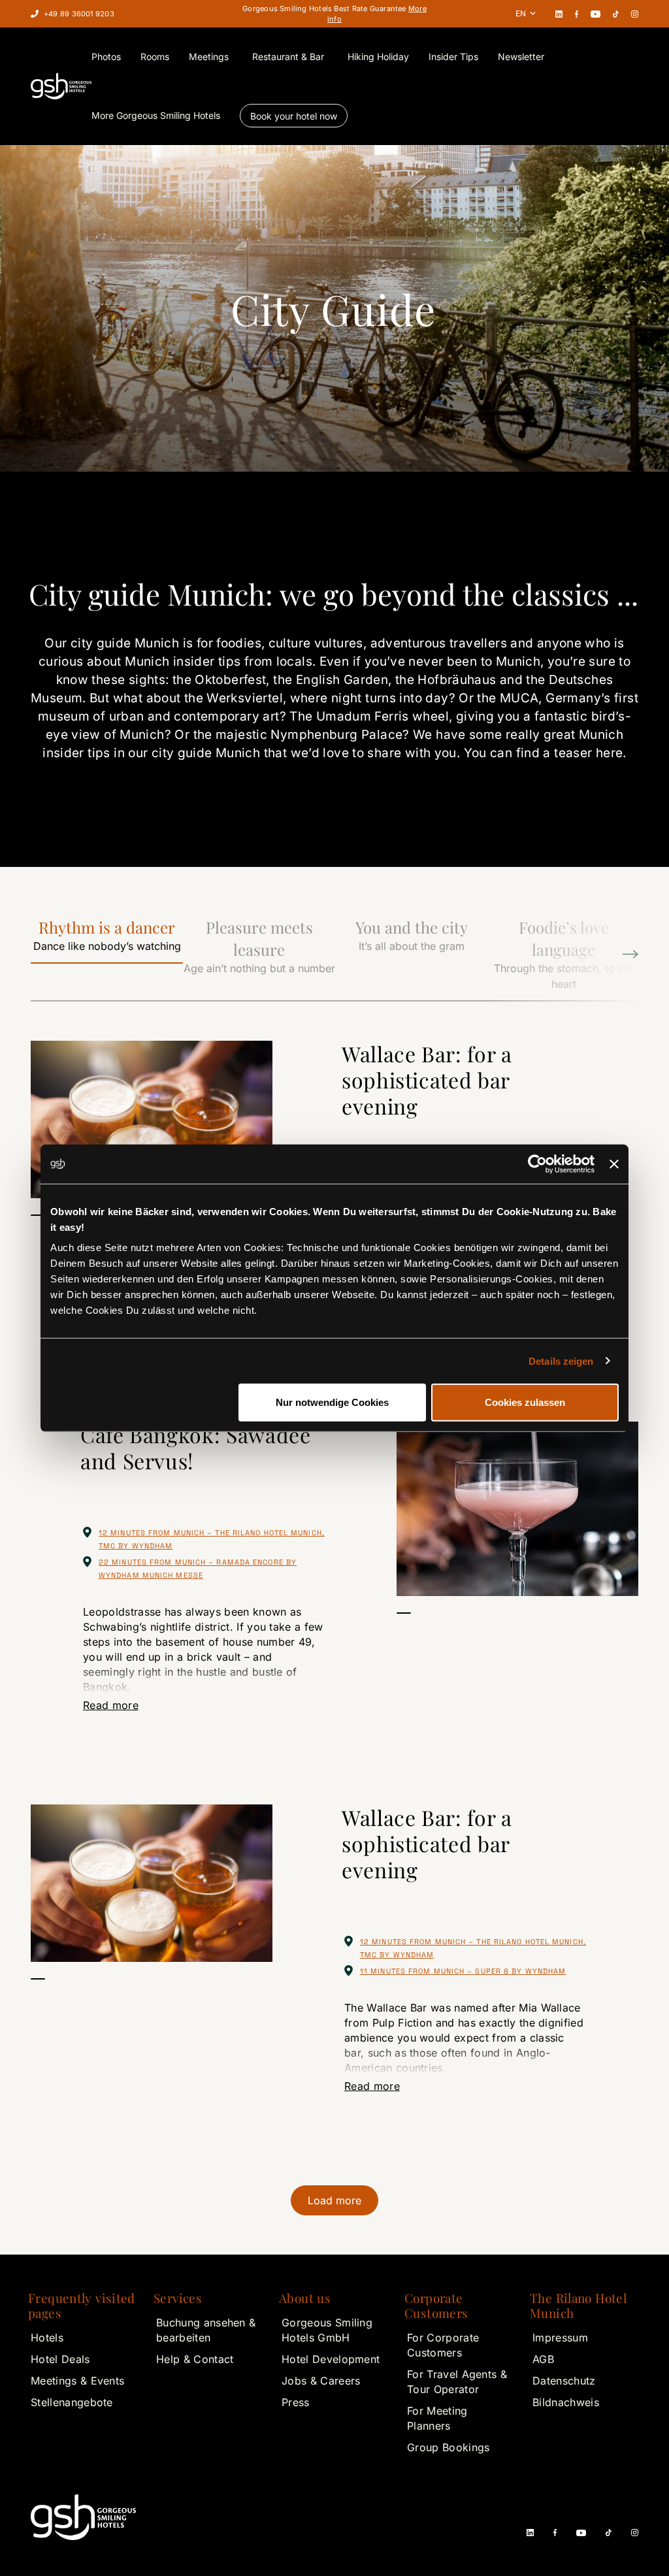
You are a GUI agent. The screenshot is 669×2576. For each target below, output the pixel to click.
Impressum (560, 2338)
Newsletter (521, 57)
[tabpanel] (152, 1119)
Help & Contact (195, 2359)
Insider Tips (453, 57)
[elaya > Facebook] (577, 14)
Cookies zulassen (525, 1402)
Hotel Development (331, 2359)
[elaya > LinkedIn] (559, 14)
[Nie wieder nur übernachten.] (61, 86)
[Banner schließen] (614, 1164)
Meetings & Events (77, 2381)
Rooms (155, 57)
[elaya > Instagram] (635, 14)
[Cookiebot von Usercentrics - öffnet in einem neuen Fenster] (537, 1164)
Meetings (209, 57)
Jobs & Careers (321, 2381)
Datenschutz (564, 2381)
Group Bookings (448, 2447)
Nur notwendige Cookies (332, 1402)
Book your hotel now (294, 116)
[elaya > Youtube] (595, 14)
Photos (106, 57)
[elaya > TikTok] (616, 14)
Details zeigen (561, 1361)
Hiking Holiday (378, 57)
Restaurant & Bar (288, 57)
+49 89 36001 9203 (79, 14)
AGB (543, 2359)
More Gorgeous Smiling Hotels (156, 115)
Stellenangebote (72, 2402)
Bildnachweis (566, 2402)
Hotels (47, 2338)
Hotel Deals (60, 2359)
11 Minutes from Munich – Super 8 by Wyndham (463, 1971)
